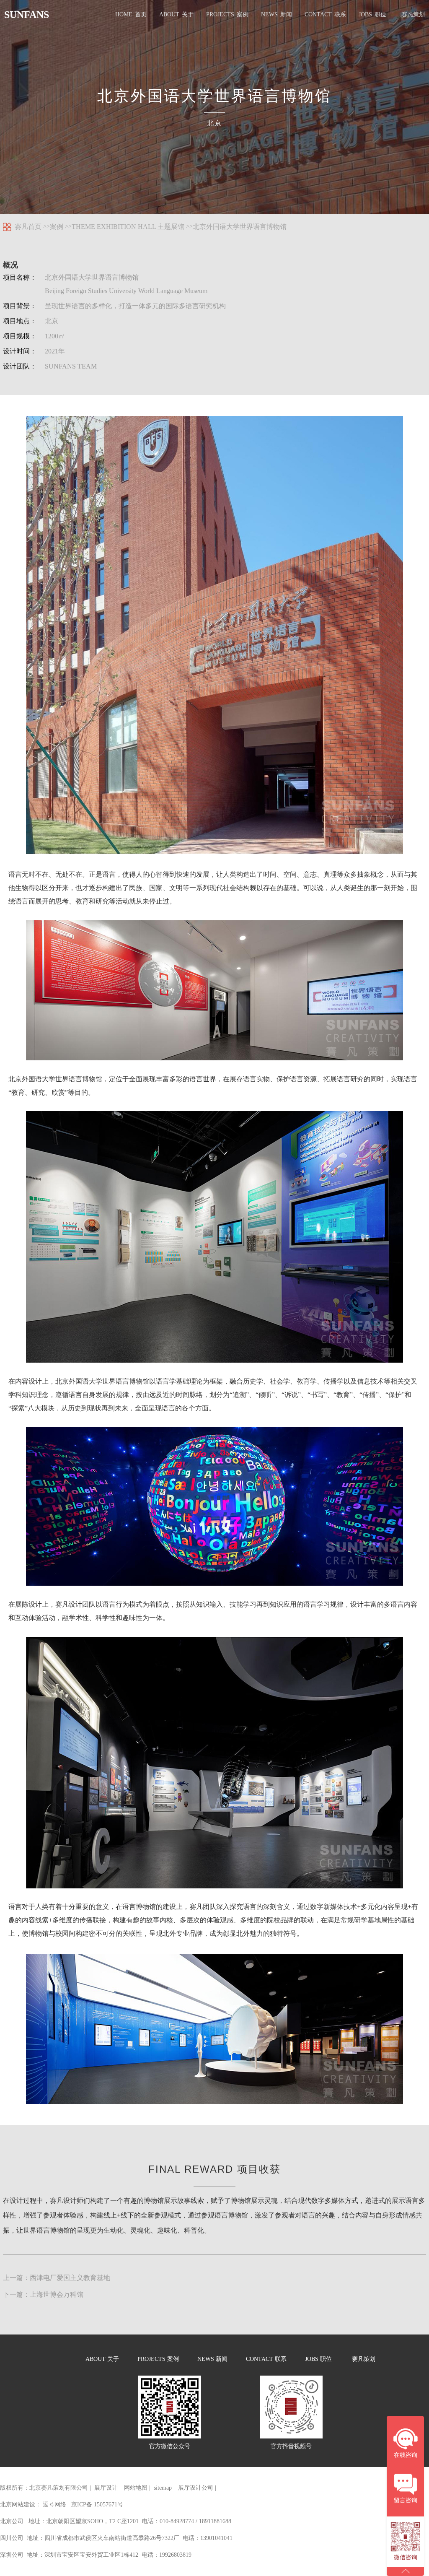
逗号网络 (54, 2505)
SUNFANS (27, 15)
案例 (57, 227)
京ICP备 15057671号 (97, 2505)
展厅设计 (106, 2488)
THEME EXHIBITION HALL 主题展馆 (128, 227)
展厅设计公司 (196, 2488)
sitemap (163, 2488)
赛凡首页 (28, 227)
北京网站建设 (18, 2505)
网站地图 (136, 2488)
